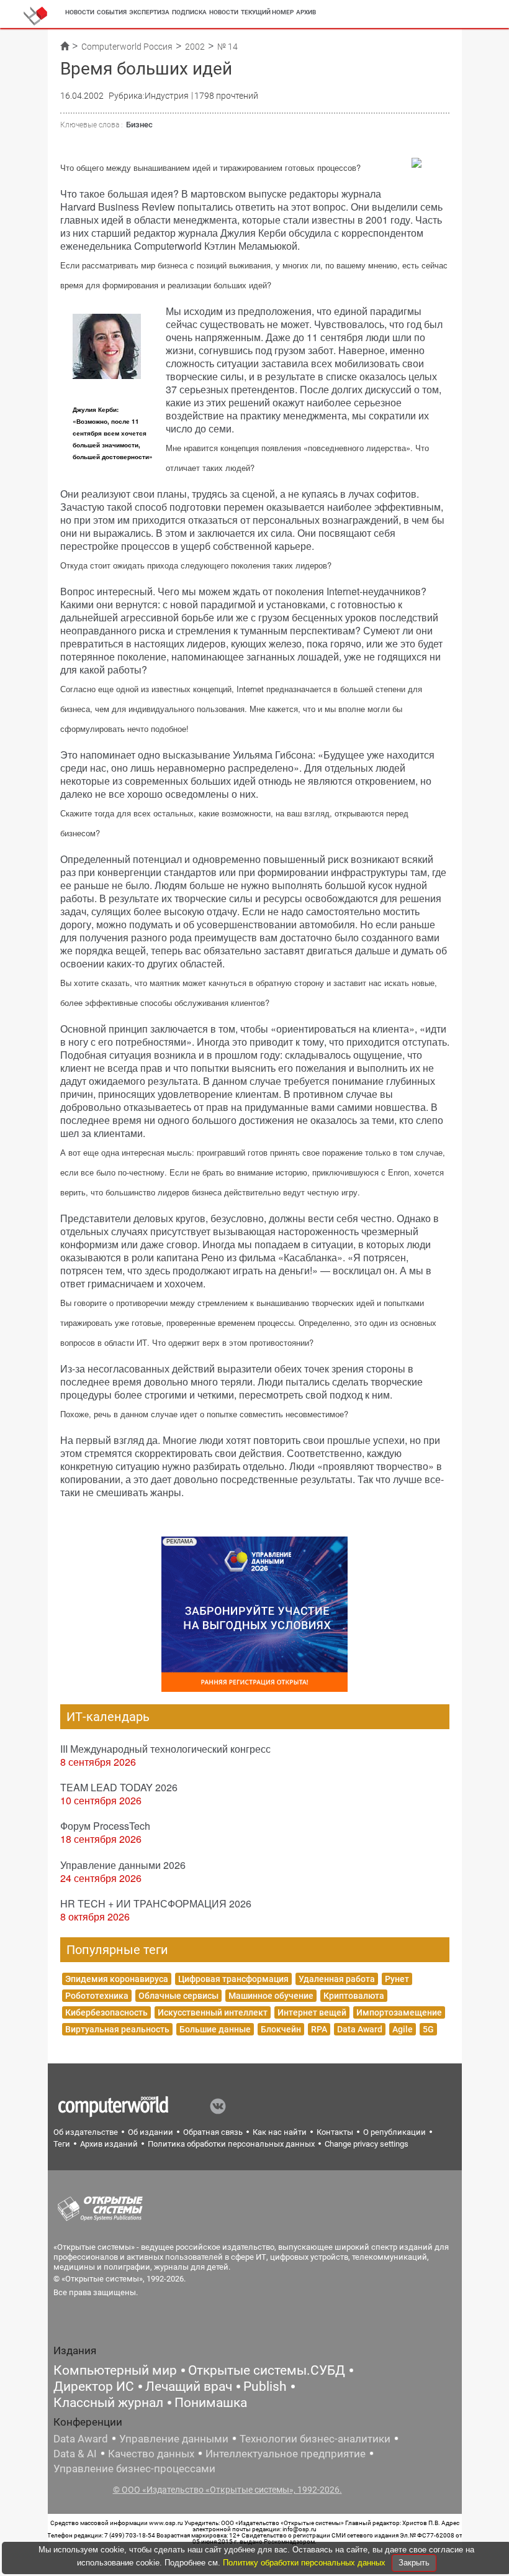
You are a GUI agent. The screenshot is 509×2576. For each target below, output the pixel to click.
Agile (403, 2029)
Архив (306, 12)
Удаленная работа (337, 1979)
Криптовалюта (354, 1996)
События (112, 12)
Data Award (360, 2029)
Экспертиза (149, 12)
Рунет (397, 1979)
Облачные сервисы (178, 1996)
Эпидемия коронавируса (117, 1979)
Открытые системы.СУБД (267, 2370)
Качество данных (151, 2454)
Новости (80, 12)
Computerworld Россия (127, 47)
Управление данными (174, 2439)
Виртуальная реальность (117, 2029)
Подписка (189, 12)
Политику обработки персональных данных (305, 2563)
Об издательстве (86, 2132)
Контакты (335, 2132)
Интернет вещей (312, 2012)
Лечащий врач (189, 2386)
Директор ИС (94, 2386)
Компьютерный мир (115, 2370)
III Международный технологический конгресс (165, 1749)
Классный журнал (108, 2403)
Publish (265, 2386)
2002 (195, 47)
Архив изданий (109, 2144)
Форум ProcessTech (105, 1826)
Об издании (151, 2132)
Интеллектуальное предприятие (286, 2454)
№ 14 (227, 47)
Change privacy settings (367, 2144)
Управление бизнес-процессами (134, 2469)
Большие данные (215, 2029)
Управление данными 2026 (123, 1865)
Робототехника (97, 1996)
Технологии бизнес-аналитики (315, 2439)
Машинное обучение (271, 1996)
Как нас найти (280, 2132)
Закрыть (414, 2563)
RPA (319, 2029)
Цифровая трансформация (233, 1979)
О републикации (394, 2132)
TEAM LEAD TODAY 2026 (119, 1787)
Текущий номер (267, 12)
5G (428, 2029)
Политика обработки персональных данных (231, 2144)
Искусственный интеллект (213, 2012)
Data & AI (75, 2454)
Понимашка (211, 2403)
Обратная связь (213, 2132)
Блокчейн (281, 2029)
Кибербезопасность (106, 2012)
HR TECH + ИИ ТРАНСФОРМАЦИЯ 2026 (156, 1903)
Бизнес (139, 125)
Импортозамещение (399, 2012)
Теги (62, 2144)
